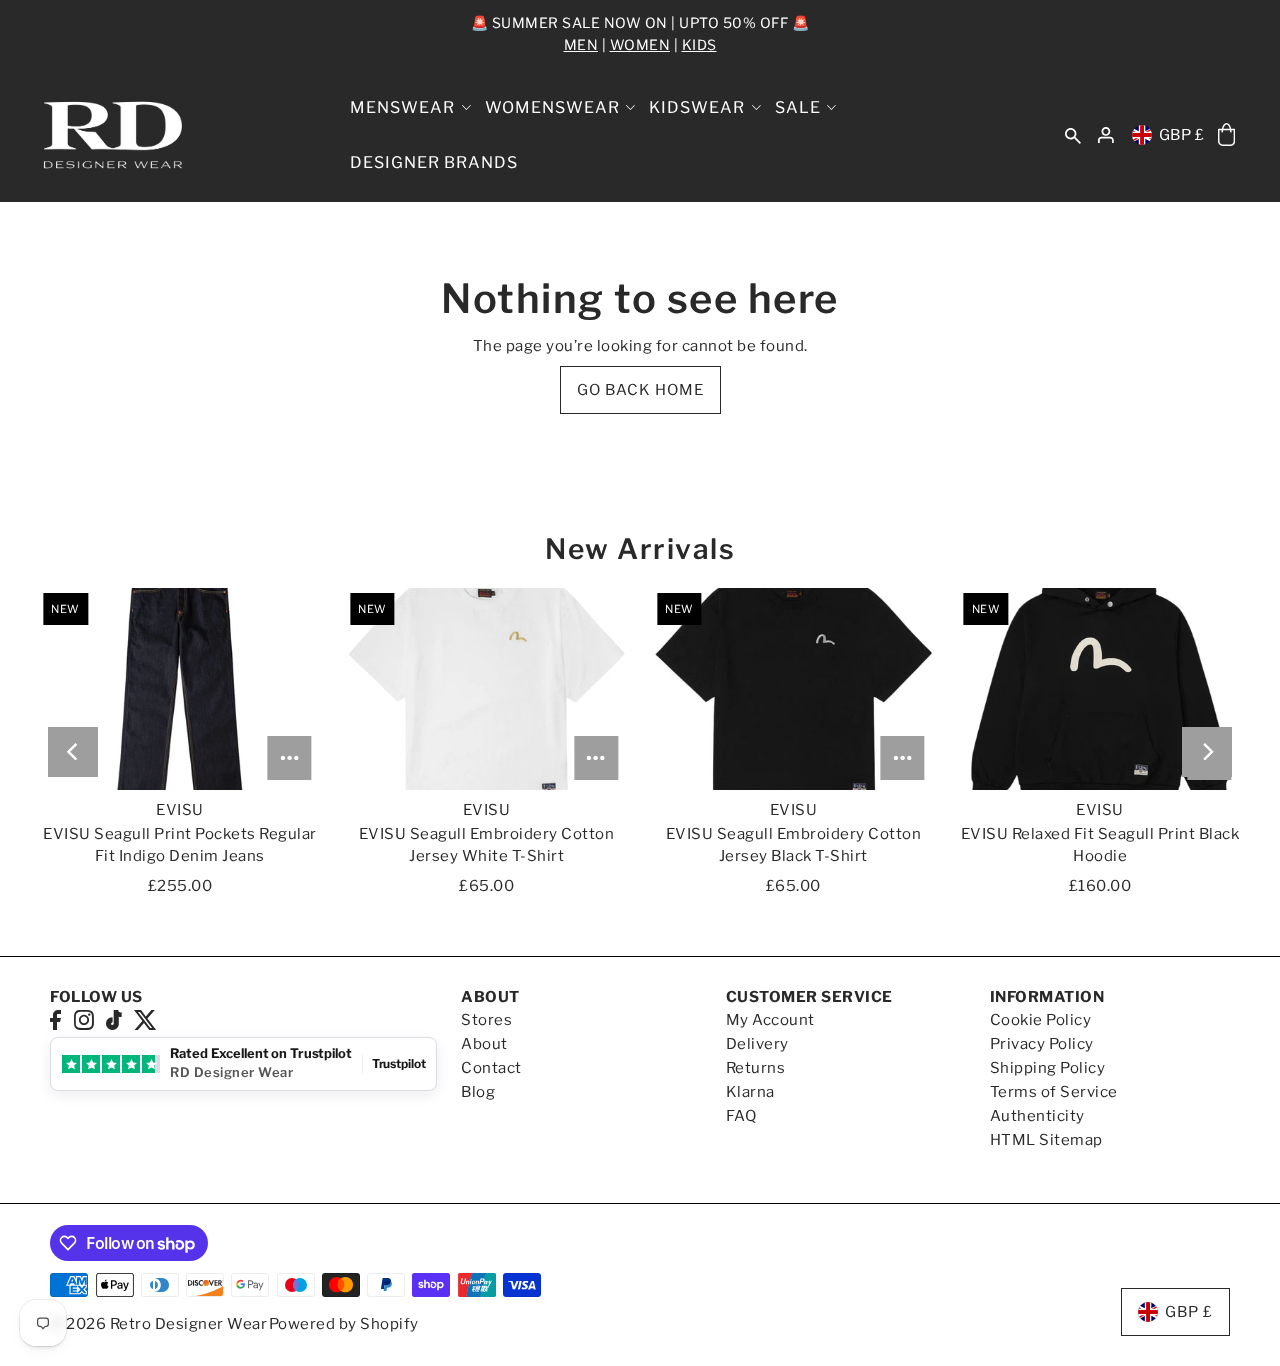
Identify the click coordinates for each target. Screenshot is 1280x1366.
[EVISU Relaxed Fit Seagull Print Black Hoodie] (1100, 689)
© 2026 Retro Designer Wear (158, 1324)
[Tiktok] (114, 1019)
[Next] (1207, 752)
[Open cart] (1226, 135)
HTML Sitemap (1046, 1140)
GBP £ (1182, 135)
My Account (770, 1020)
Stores (486, 1020)
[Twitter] (145, 1019)
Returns (756, 1068)
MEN (581, 44)
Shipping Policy (1048, 1068)
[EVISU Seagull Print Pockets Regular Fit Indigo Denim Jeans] (179, 689)
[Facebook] (55, 1019)
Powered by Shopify (344, 1324)
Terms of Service (1054, 1092)
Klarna (750, 1092)
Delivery (757, 1044)
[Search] (1073, 135)
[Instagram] (84, 1019)
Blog (478, 1092)
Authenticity (1037, 1116)
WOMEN (640, 44)
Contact (491, 1068)
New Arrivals (640, 549)
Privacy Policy (1042, 1044)
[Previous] (73, 752)
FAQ (741, 1116)
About (484, 1044)
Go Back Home (640, 390)
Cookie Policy (1041, 1020)
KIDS (699, 44)
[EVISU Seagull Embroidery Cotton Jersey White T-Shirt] (486, 689)
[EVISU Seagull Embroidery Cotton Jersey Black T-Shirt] (793, 689)
